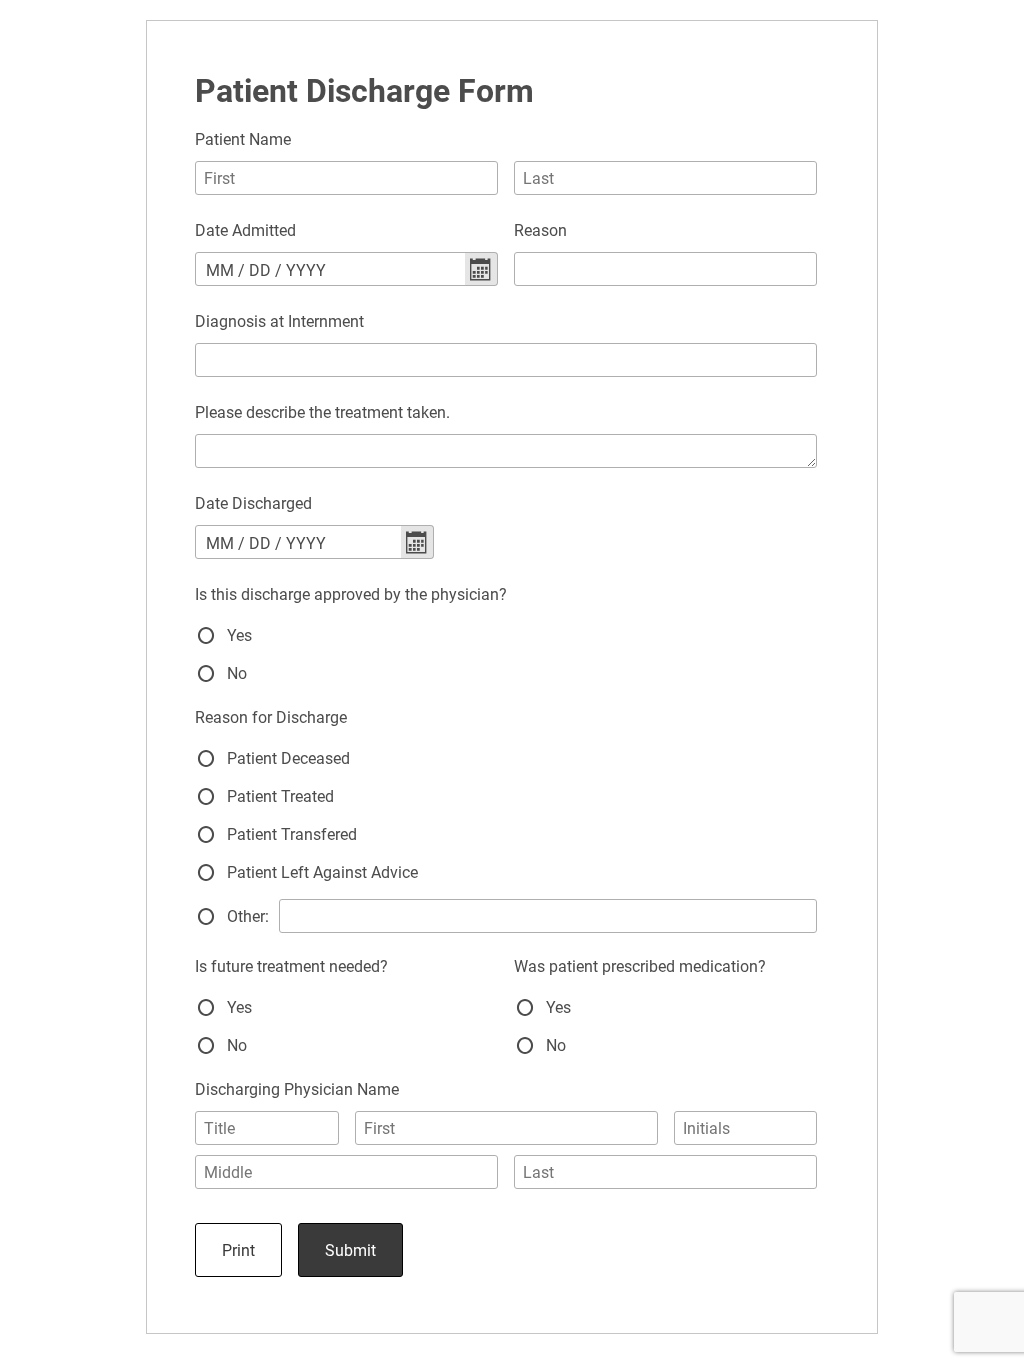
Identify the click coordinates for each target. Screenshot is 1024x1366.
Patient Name (243, 139)
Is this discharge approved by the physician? (351, 594)
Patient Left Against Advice (322, 872)
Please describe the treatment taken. (322, 412)
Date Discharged (253, 503)
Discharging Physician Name (297, 1089)
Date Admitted (245, 230)
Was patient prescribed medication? (640, 966)
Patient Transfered (292, 834)
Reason (540, 230)
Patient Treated (280, 796)
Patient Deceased (288, 758)
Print (238, 1250)
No (237, 673)
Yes (239, 635)
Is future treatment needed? (291, 966)
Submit (350, 1250)
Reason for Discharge (271, 717)
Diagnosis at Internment (279, 321)
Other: (248, 916)
